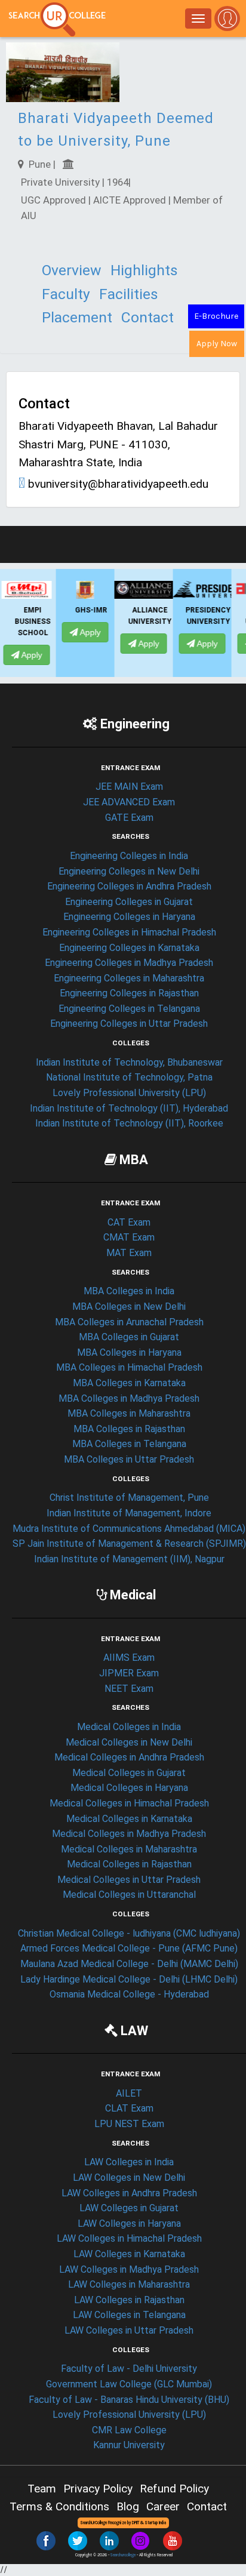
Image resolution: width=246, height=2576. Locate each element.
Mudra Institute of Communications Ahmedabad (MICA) (129, 1529)
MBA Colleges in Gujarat (129, 1337)
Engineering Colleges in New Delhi (129, 871)
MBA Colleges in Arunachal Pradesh (129, 1322)
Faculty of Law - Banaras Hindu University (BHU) (129, 2400)
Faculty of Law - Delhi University (129, 2369)
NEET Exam (129, 1689)
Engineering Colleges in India (129, 856)
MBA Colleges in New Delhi (129, 1307)
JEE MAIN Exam (129, 787)
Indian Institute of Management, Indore (129, 1513)
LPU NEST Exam (129, 2124)
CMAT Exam (129, 1237)
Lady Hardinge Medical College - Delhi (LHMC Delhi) (129, 1979)
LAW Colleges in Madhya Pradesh (129, 2269)
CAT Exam (129, 1222)
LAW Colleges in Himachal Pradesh (129, 2238)
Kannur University (129, 2445)
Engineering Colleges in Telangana (129, 1009)
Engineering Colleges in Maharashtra (129, 978)
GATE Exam (129, 818)
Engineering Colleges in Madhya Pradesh (129, 963)
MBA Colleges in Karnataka (129, 1383)
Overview (72, 270)
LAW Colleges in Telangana (129, 2315)
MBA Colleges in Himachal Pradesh (129, 1367)
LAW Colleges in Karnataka (129, 2254)
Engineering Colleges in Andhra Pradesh (129, 886)
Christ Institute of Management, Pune (129, 1498)
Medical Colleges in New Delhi (129, 1742)
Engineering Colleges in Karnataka (129, 948)
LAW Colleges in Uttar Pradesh (129, 2330)
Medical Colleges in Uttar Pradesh (129, 1880)
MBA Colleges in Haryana (129, 1352)
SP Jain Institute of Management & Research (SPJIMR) (129, 1544)
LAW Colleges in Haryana (129, 2223)
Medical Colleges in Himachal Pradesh (129, 1803)
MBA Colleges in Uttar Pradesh (129, 1459)
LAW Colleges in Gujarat (129, 2208)
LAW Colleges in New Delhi (129, 2178)
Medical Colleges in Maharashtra (129, 1849)
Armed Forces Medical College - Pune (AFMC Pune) (129, 1948)
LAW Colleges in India (129, 2162)
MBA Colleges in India (129, 1291)
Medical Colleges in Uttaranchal (129, 1895)
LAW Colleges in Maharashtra (129, 2284)
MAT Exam (129, 1253)
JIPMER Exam (129, 1673)
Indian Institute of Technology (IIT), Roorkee (129, 1123)
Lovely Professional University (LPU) (129, 1093)
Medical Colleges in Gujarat (129, 1773)
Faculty (66, 294)
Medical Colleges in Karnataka (129, 1819)
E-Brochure (216, 316)
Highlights (144, 270)
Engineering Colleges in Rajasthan (129, 993)
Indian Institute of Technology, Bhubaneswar (129, 1062)
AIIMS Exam (129, 1658)
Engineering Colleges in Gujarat (129, 902)
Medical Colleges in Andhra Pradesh (129, 1757)
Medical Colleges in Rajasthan (129, 1864)
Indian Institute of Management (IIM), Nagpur (129, 1559)
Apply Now (217, 344)
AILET (129, 2093)
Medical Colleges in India (129, 1727)
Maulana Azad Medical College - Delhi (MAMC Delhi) (129, 1964)
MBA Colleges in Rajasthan (129, 1429)
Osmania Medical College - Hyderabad (129, 1994)
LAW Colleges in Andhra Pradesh (129, 2193)
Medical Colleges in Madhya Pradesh (129, 1834)
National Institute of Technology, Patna (129, 1077)
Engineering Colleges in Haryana (129, 917)
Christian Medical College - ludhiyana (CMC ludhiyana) (129, 1933)
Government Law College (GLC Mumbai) (129, 2384)
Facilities (129, 294)
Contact (147, 317)
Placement (77, 317)
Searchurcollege (123, 2555)
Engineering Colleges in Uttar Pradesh (129, 1024)
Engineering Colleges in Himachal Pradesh (129, 932)
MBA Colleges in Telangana (129, 1444)
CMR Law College (129, 2430)
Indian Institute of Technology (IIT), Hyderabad (129, 1108)
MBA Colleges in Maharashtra (129, 1413)
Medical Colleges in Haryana (129, 1788)
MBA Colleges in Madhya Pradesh (129, 1398)
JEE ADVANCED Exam (129, 802)
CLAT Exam (129, 2108)
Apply (40, 632)
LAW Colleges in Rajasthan (129, 2300)
